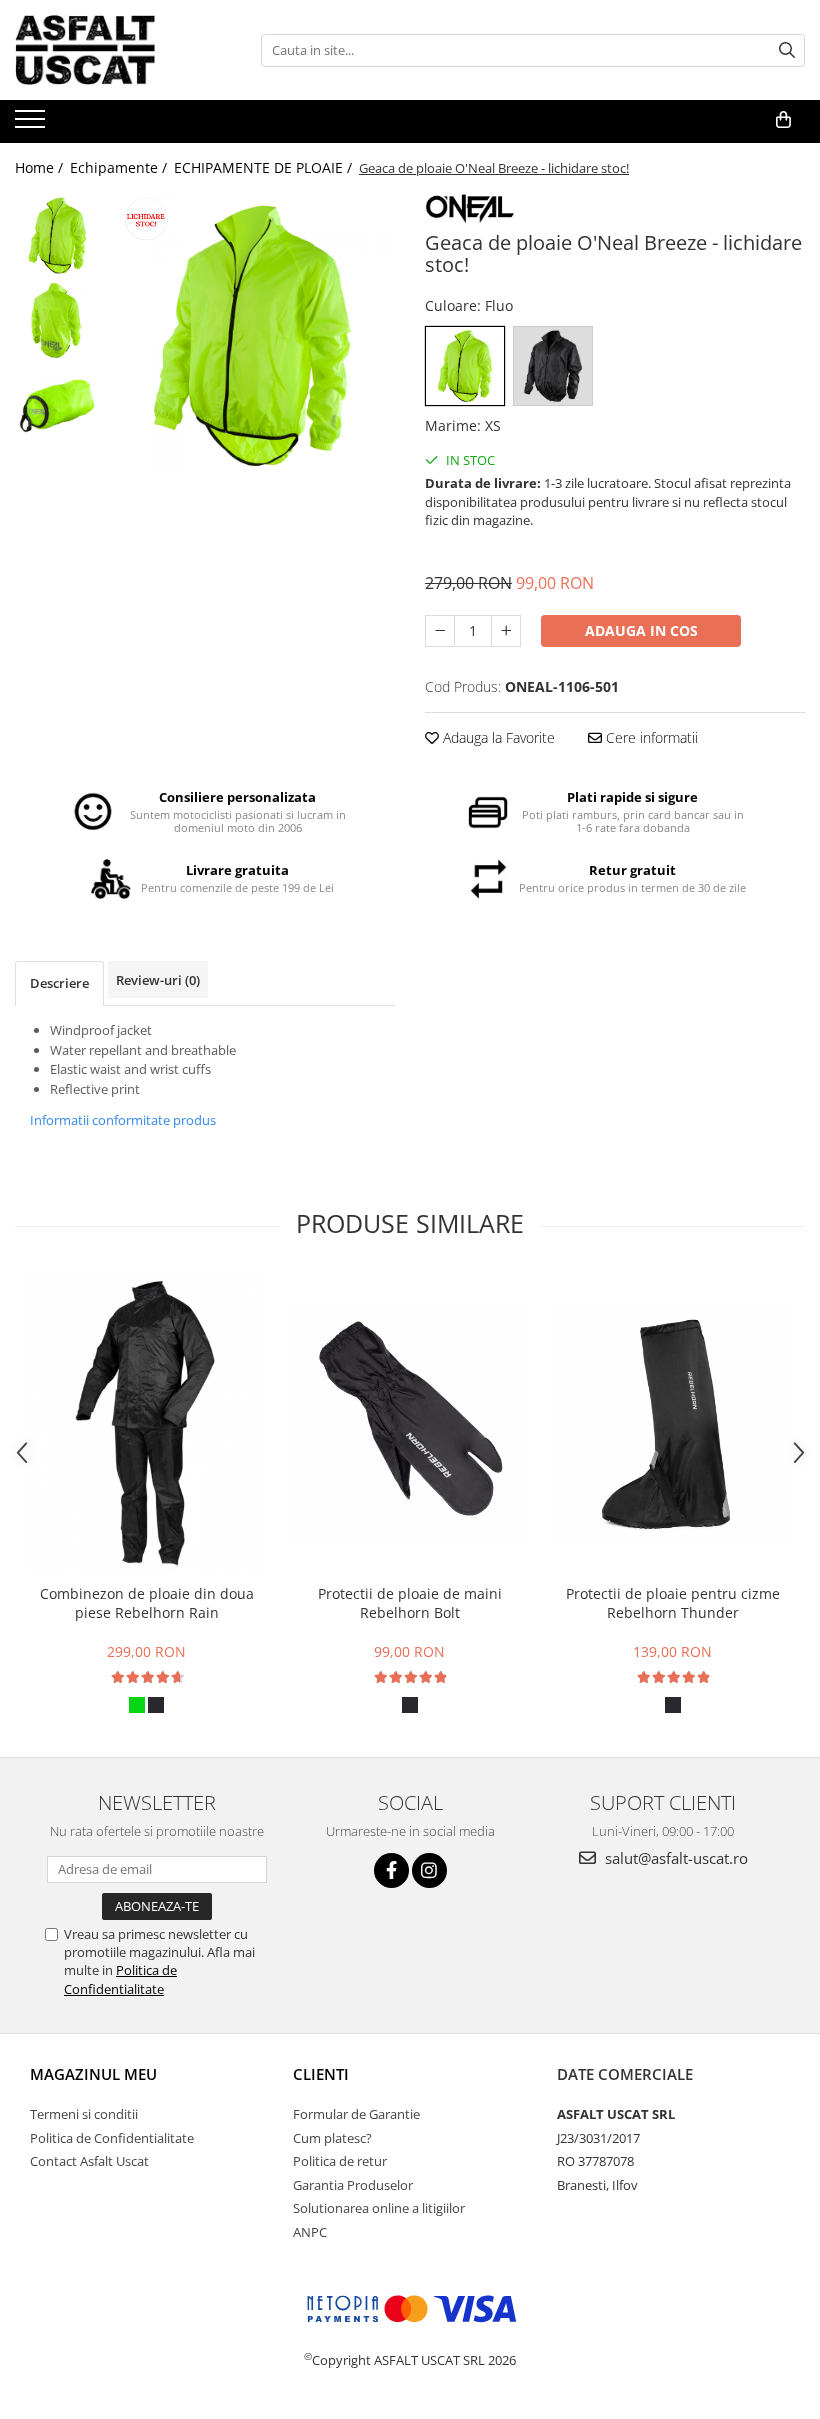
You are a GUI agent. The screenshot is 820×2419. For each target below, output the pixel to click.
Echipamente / (120, 167)
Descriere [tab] (59, 983)
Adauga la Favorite (497, 737)
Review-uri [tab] (158, 980)
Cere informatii (650, 737)
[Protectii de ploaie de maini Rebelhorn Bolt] (409, 1423)
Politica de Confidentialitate (120, 1979)
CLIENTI (321, 2074)
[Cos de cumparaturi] (783, 120)
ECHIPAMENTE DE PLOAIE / (265, 167)
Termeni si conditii (84, 2114)
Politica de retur (340, 2161)
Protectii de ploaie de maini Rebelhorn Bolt (410, 1603)
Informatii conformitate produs (123, 1120)
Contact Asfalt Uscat (89, 2161)
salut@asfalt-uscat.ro (674, 1858)
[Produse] (32, 125)
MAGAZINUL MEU (93, 2074)
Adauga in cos (641, 630)
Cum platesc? (332, 2138)
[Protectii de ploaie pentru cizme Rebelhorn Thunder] (672, 1423)
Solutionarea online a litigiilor (379, 2208)
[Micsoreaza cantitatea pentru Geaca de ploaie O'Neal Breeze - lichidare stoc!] (440, 631)
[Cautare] (787, 50)
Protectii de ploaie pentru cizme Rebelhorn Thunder (673, 1603)
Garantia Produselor (353, 2185)
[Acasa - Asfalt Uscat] (115, 50)
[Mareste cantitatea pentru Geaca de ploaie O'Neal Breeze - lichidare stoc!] (506, 631)
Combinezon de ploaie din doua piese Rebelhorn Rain (147, 1603)
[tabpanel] (252, 335)
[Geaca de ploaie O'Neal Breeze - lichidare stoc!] (252, 335)
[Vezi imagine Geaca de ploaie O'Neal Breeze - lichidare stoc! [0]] (57, 235)
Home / (41, 167)
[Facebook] (391, 1870)
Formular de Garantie (356, 2114)
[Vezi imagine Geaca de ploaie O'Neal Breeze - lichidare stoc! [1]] (57, 320)
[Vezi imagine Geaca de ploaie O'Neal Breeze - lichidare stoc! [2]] (57, 405)
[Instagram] (429, 1870)
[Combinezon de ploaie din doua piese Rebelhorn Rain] (146, 1423)
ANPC (310, 2232)
